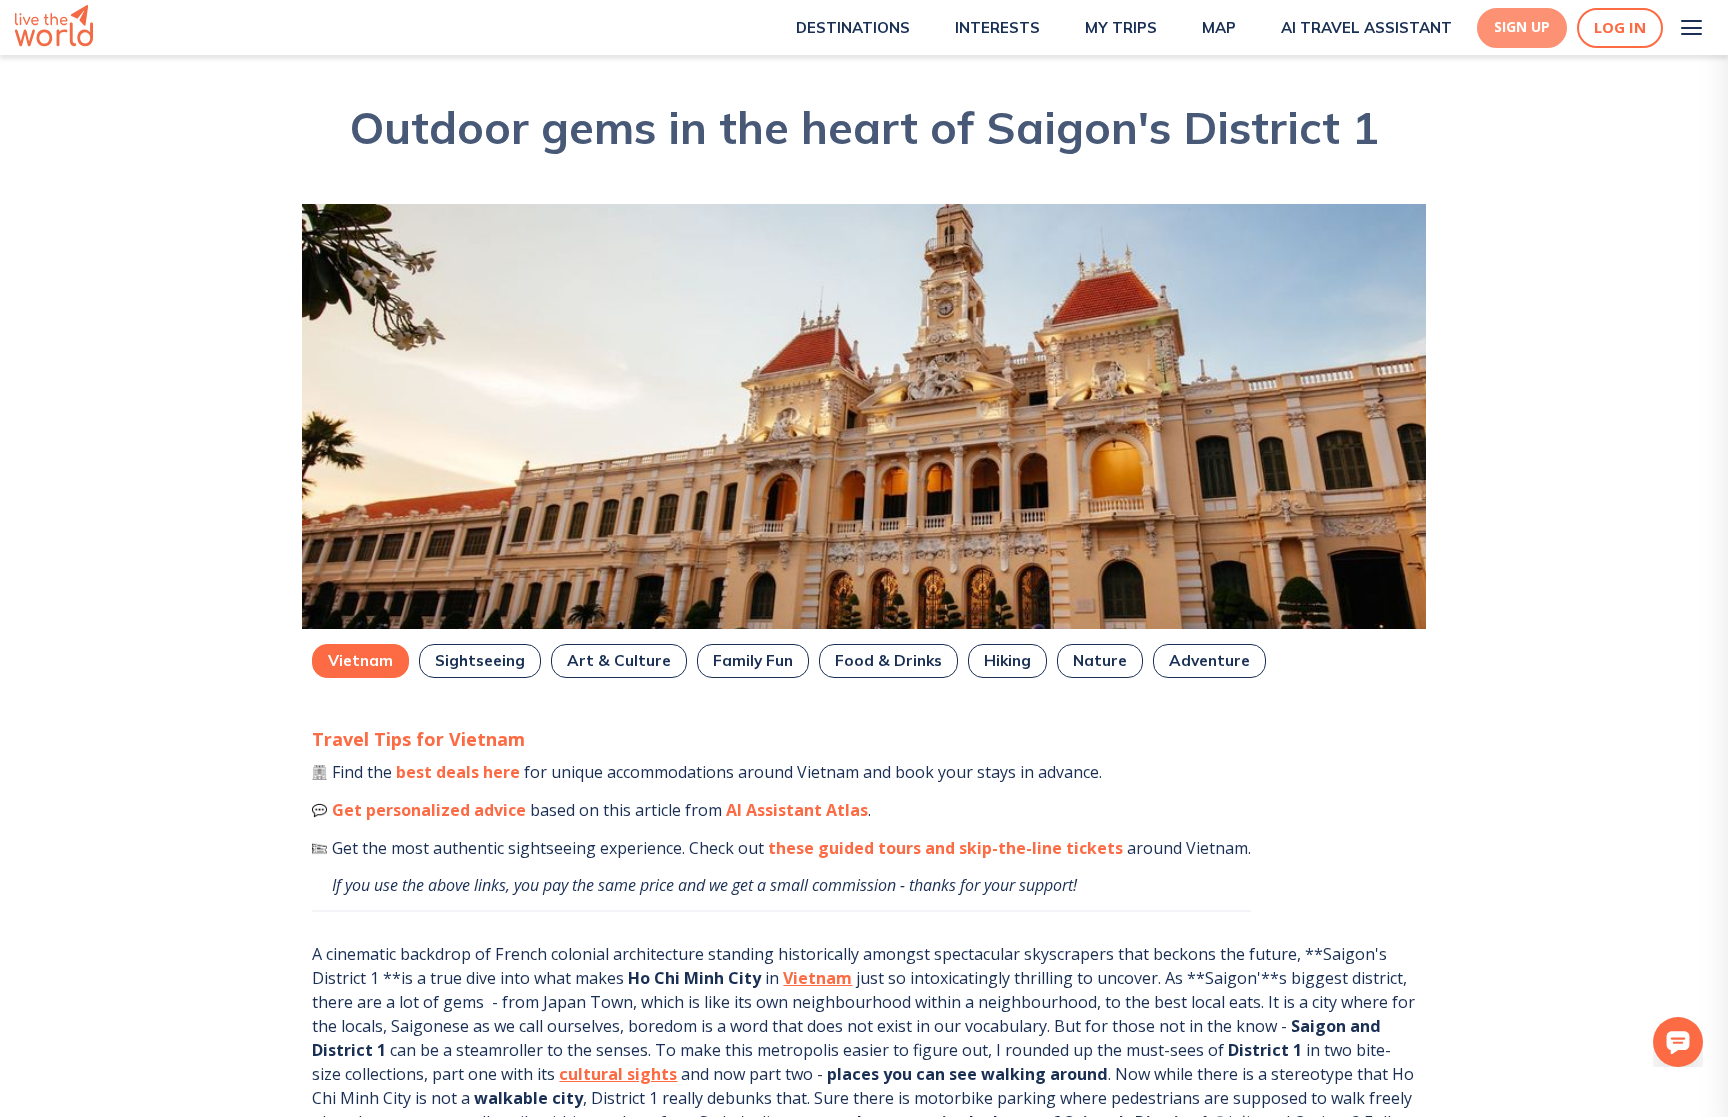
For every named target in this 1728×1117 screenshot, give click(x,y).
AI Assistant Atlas (797, 810)
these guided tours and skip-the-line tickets (945, 848)
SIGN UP (1522, 27)
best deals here (458, 772)
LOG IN (1620, 27)
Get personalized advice (429, 810)
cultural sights (618, 1074)
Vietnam (817, 978)
